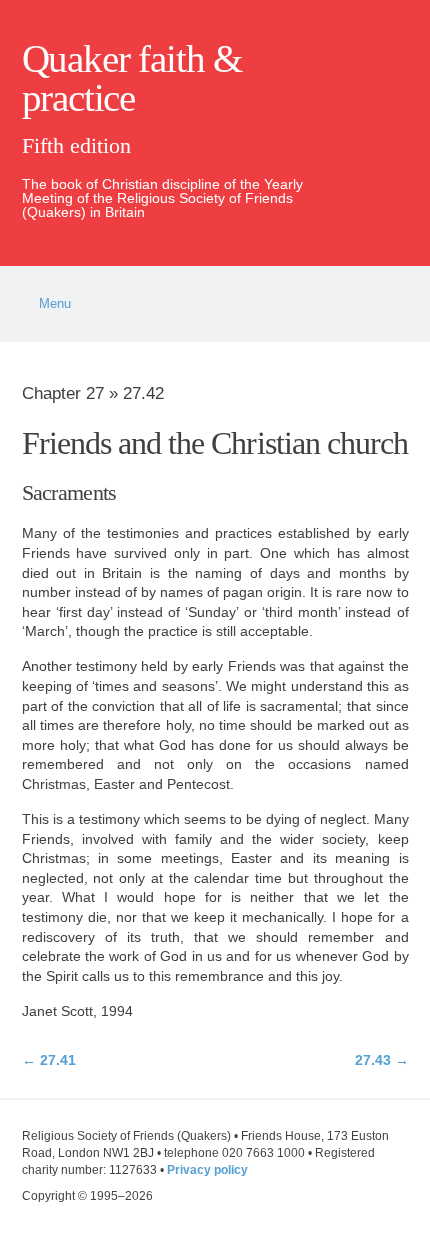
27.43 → (381, 1060)
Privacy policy (207, 1170)
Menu (55, 304)
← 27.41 (49, 1060)
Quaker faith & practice (132, 78)
